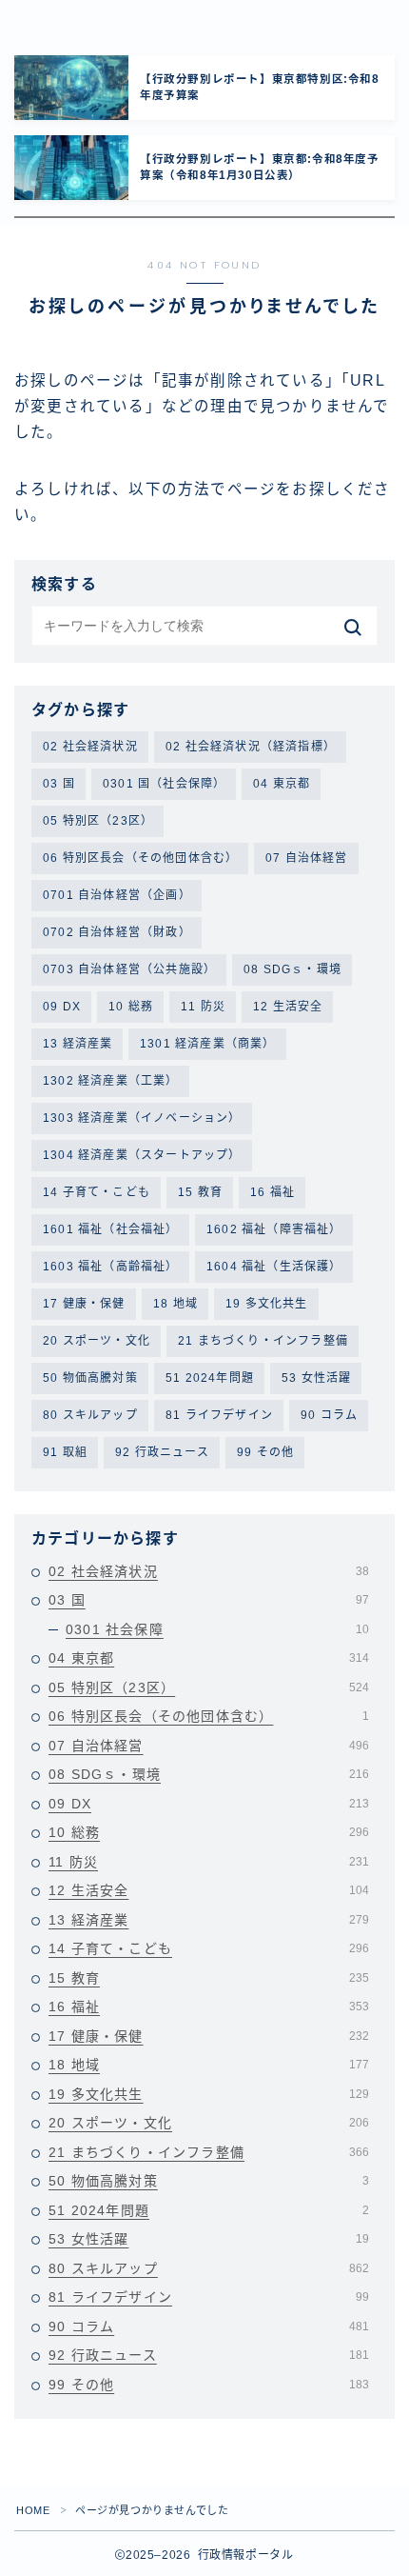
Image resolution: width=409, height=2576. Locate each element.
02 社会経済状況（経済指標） (251, 747)
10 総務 (131, 1007)
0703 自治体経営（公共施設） (129, 969)
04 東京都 (282, 784)
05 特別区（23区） (98, 821)
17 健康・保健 (84, 1304)
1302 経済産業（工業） (111, 1081)
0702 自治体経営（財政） (117, 932)
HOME (33, 2510)
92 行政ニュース (162, 1452)
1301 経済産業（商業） (208, 1044)
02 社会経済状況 (90, 747)
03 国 (59, 784)
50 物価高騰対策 (90, 1378)
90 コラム (329, 1415)
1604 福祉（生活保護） (274, 1267)
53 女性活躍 (316, 1378)
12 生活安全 (288, 1007)
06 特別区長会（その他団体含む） (140, 858)
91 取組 (65, 1452)
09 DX (62, 1007)
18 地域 (175, 1304)
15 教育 (200, 1192)
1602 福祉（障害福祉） (274, 1229)
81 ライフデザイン (219, 1415)
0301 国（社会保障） (164, 784)
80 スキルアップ (90, 1415)
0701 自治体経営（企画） (117, 895)
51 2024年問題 (210, 1378)
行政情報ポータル (94, 20)
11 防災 (203, 1007)
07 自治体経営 (307, 858)
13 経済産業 (78, 1044)
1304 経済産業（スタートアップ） (142, 1155)
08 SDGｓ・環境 (292, 969)
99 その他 (265, 1452)
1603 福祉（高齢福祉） (111, 1267)
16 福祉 (273, 1192)
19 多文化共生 (267, 1304)
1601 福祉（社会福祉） (111, 1229)
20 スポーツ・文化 (97, 1341)
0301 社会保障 (217, 1629)
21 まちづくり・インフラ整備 (263, 1341)
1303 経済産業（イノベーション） (142, 1118)
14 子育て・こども (97, 1192)
